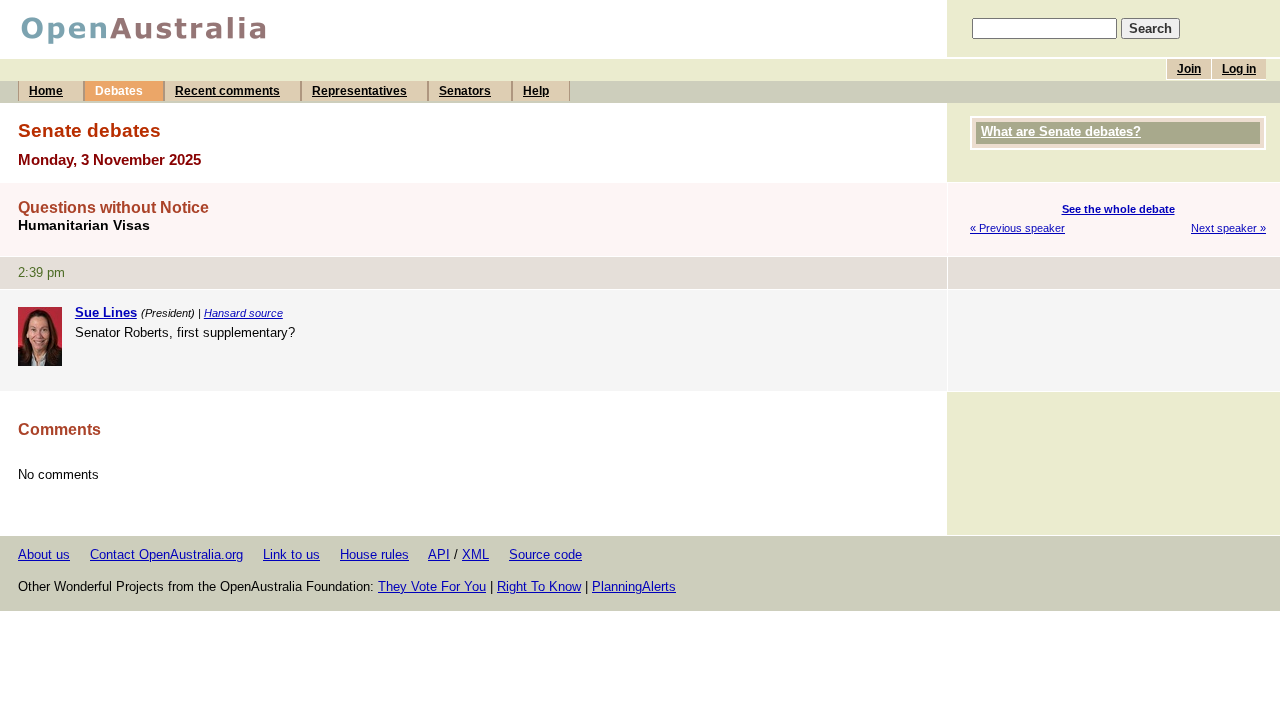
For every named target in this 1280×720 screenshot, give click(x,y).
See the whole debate (1118, 209)
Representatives (359, 91)
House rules (374, 554)
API (439, 554)
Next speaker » (1228, 228)
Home (46, 91)
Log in (1239, 69)
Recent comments (227, 91)
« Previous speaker (1017, 228)
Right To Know (539, 586)
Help (536, 91)
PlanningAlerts (634, 586)
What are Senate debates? (1061, 131)
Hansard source (243, 313)
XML (475, 554)
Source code (545, 554)
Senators (465, 91)
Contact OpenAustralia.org (166, 554)
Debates (119, 91)
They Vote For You (432, 586)
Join (1189, 69)
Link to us (291, 554)
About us (44, 554)
